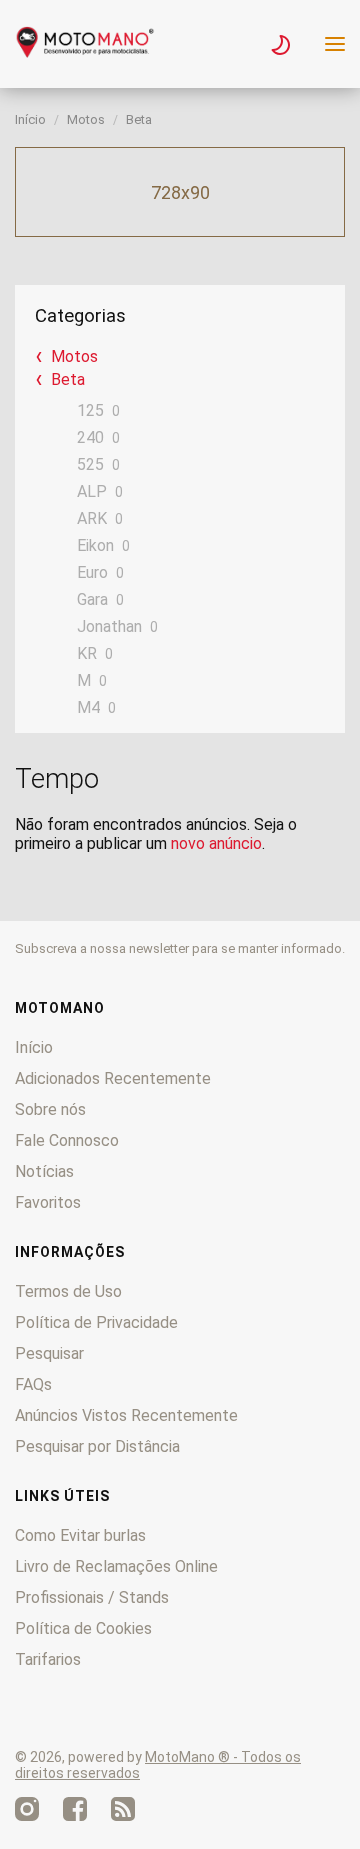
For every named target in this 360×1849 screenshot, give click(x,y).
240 (90, 437)
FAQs (33, 1384)
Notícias (44, 1171)
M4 (88, 707)
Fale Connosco (67, 1140)
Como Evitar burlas (80, 1535)
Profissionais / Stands (92, 1597)
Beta (139, 119)
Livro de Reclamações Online (116, 1566)
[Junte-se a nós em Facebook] (75, 1809)
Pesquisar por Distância (97, 1446)
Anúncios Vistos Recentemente (126, 1415)
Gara (92, 599)
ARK (92, 518)
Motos (86, 119)
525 (90, 464)
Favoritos (48, 1202)
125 (90, 410)
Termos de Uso (68, 1291)
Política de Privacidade (96, 1322)
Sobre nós (50, 1109)
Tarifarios (48, 1659)
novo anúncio (216, 843)
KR (87, 653)
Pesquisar (49, 1353)
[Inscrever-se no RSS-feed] (123, 1809)
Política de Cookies (83, 1628)
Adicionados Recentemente (113, 1078)
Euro (92, 572)
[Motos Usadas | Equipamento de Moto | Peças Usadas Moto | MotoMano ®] (85, 52)
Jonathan (109, 626)
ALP (92, 491)
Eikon (95, 545)
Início (30, 119)
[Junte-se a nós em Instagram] (27, 1809)
